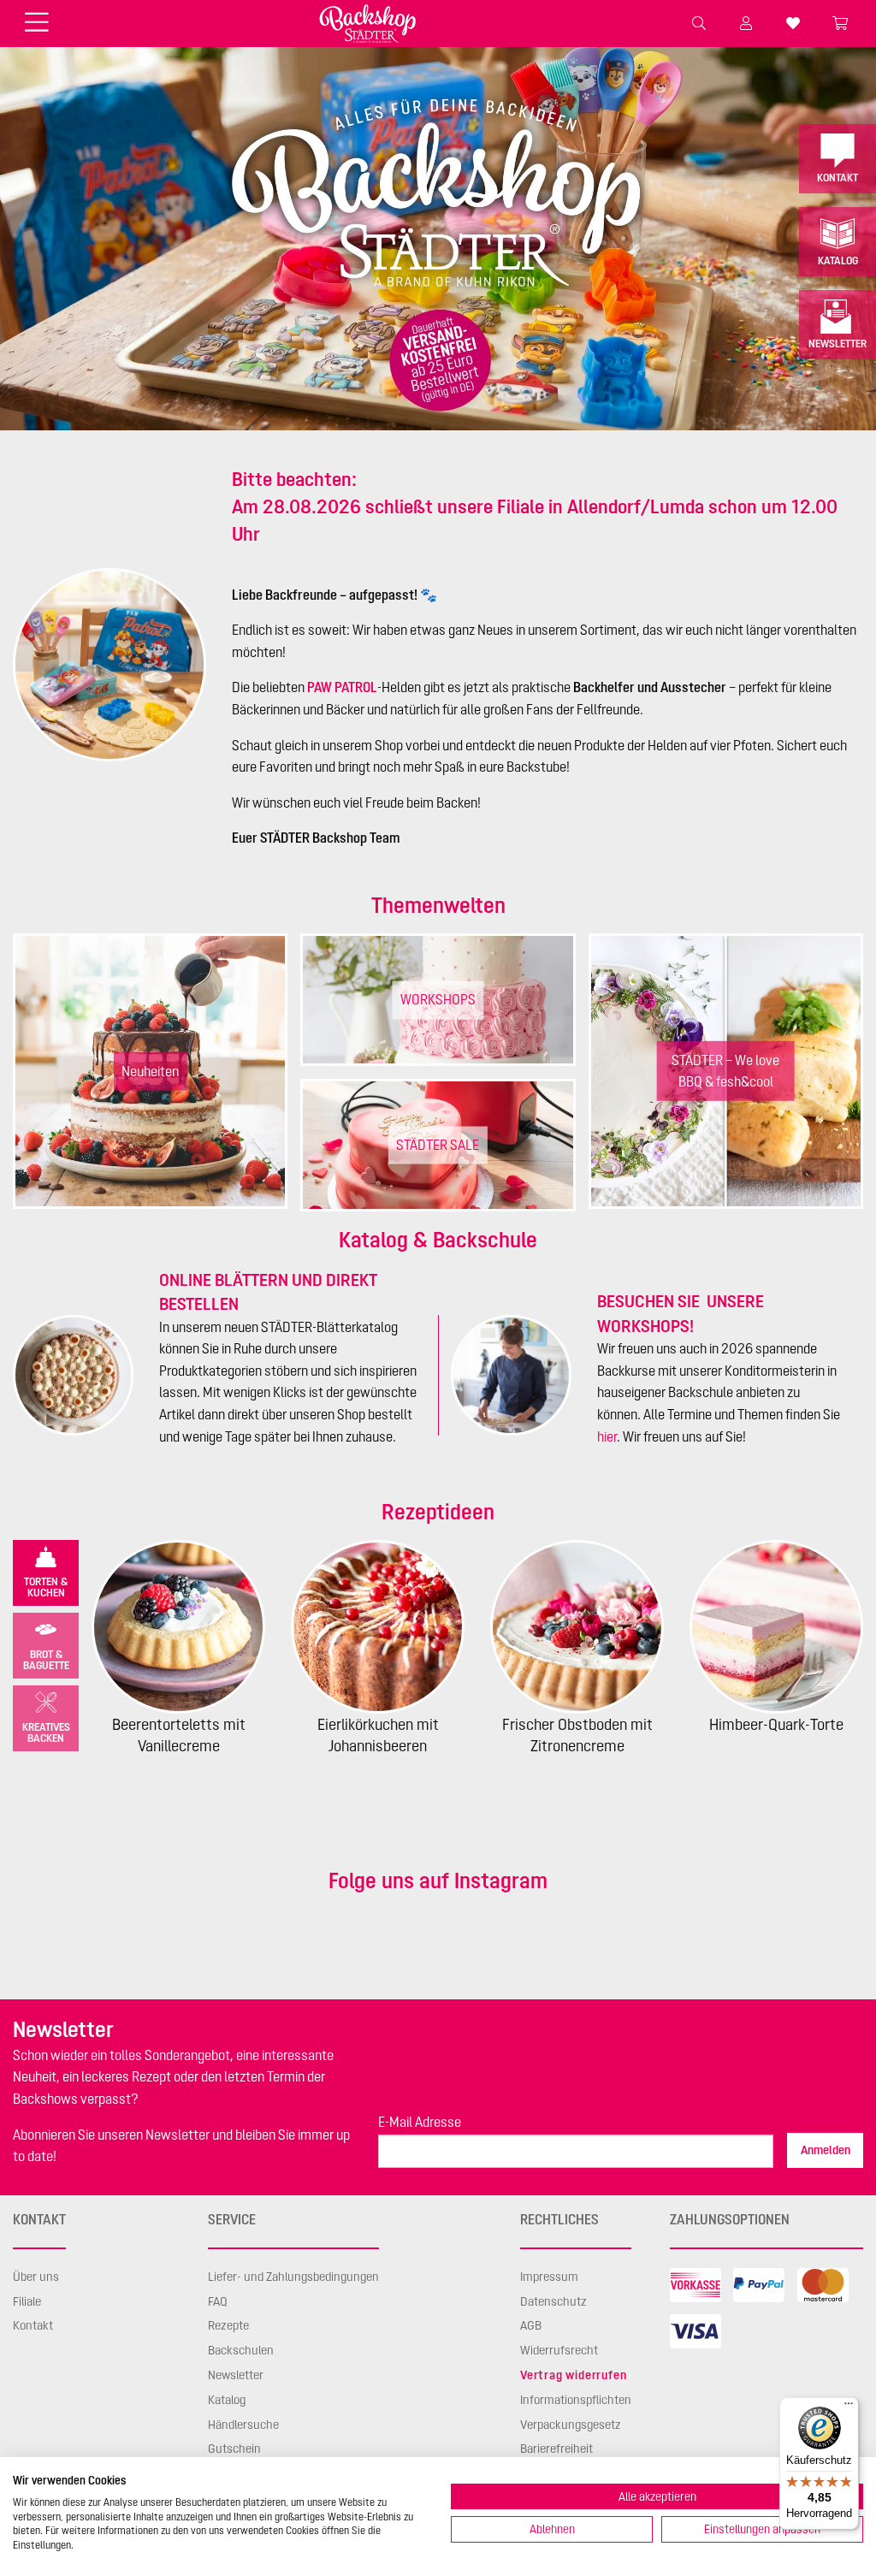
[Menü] (849, 2407)
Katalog (838, 261)
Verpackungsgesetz (571, 2425)
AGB (531, 2325)
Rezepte (228, 2325)
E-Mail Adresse (420, 2122)
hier (607, 1436)
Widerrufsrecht (559, 2350)
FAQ (218, 2301)
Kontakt (838, 178)
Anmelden (826, 2150)
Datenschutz (553, 2301)
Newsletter (838, 343)
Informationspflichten (576, 2400)
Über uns (36, 2277)
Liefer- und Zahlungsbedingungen (293, 2277)
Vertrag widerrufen (573, 2375)
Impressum (549, 2277)
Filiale (27, 2301)
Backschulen (241, 2350)
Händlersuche (243, 2425)
